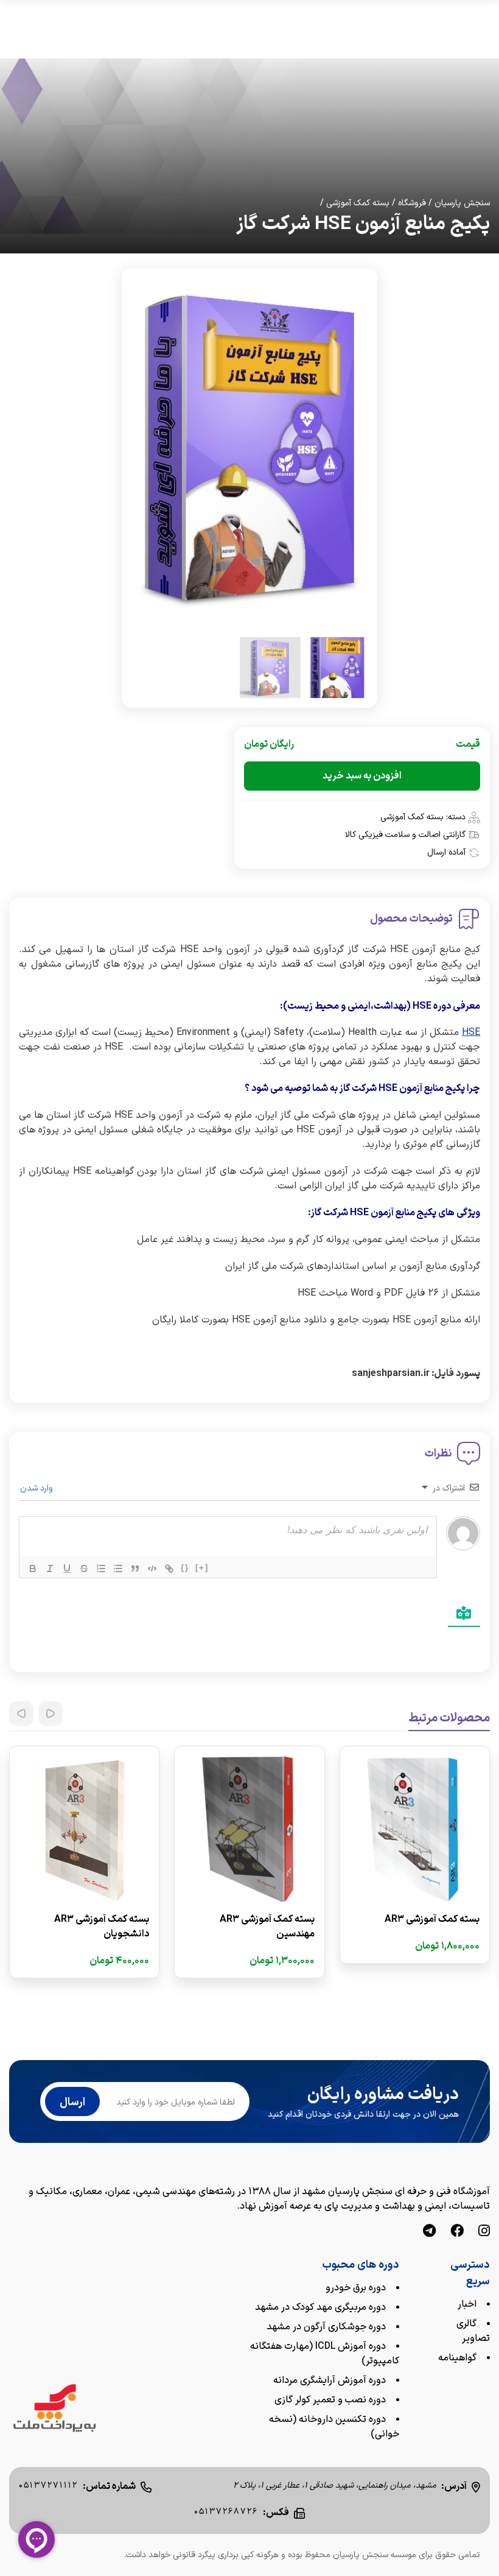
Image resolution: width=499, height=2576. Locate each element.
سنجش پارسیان (462, 203)
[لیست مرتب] (101, 1569)
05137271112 (48, 2486)
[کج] (50, 1569)
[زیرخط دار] (67, 1569)
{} (185, 1568)
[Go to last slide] (51, 1713)
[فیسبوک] (457, 2232)
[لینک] (169, 1569)
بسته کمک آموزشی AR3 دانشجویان (102, 1927)
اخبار (467, 2304)
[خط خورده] (84, 1569)
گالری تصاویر (473, 2331)
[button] (337, 668)
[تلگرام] (429, 2232)
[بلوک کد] (152, 1569)
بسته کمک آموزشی (358, 203)
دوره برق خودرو (356, 2288)
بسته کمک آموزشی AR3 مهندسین (267, 1927)
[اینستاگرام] (484, 2232)
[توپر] (33, 1569)
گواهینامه (457, 2358)
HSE (471, 1032)
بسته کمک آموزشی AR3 (432, 1919)
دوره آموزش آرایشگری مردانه (330, 2380)
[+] (202, 1568)
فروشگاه (412, 203)
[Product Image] (415, 1829)
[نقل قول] (135, 1569)
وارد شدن (38, 1488)
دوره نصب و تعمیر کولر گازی (330, 2400)
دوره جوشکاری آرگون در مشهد (326, 2327)
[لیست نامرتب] (118, 1569)
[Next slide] (21, 1713)
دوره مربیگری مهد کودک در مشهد (320, 2307)
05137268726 (226, 2512)
